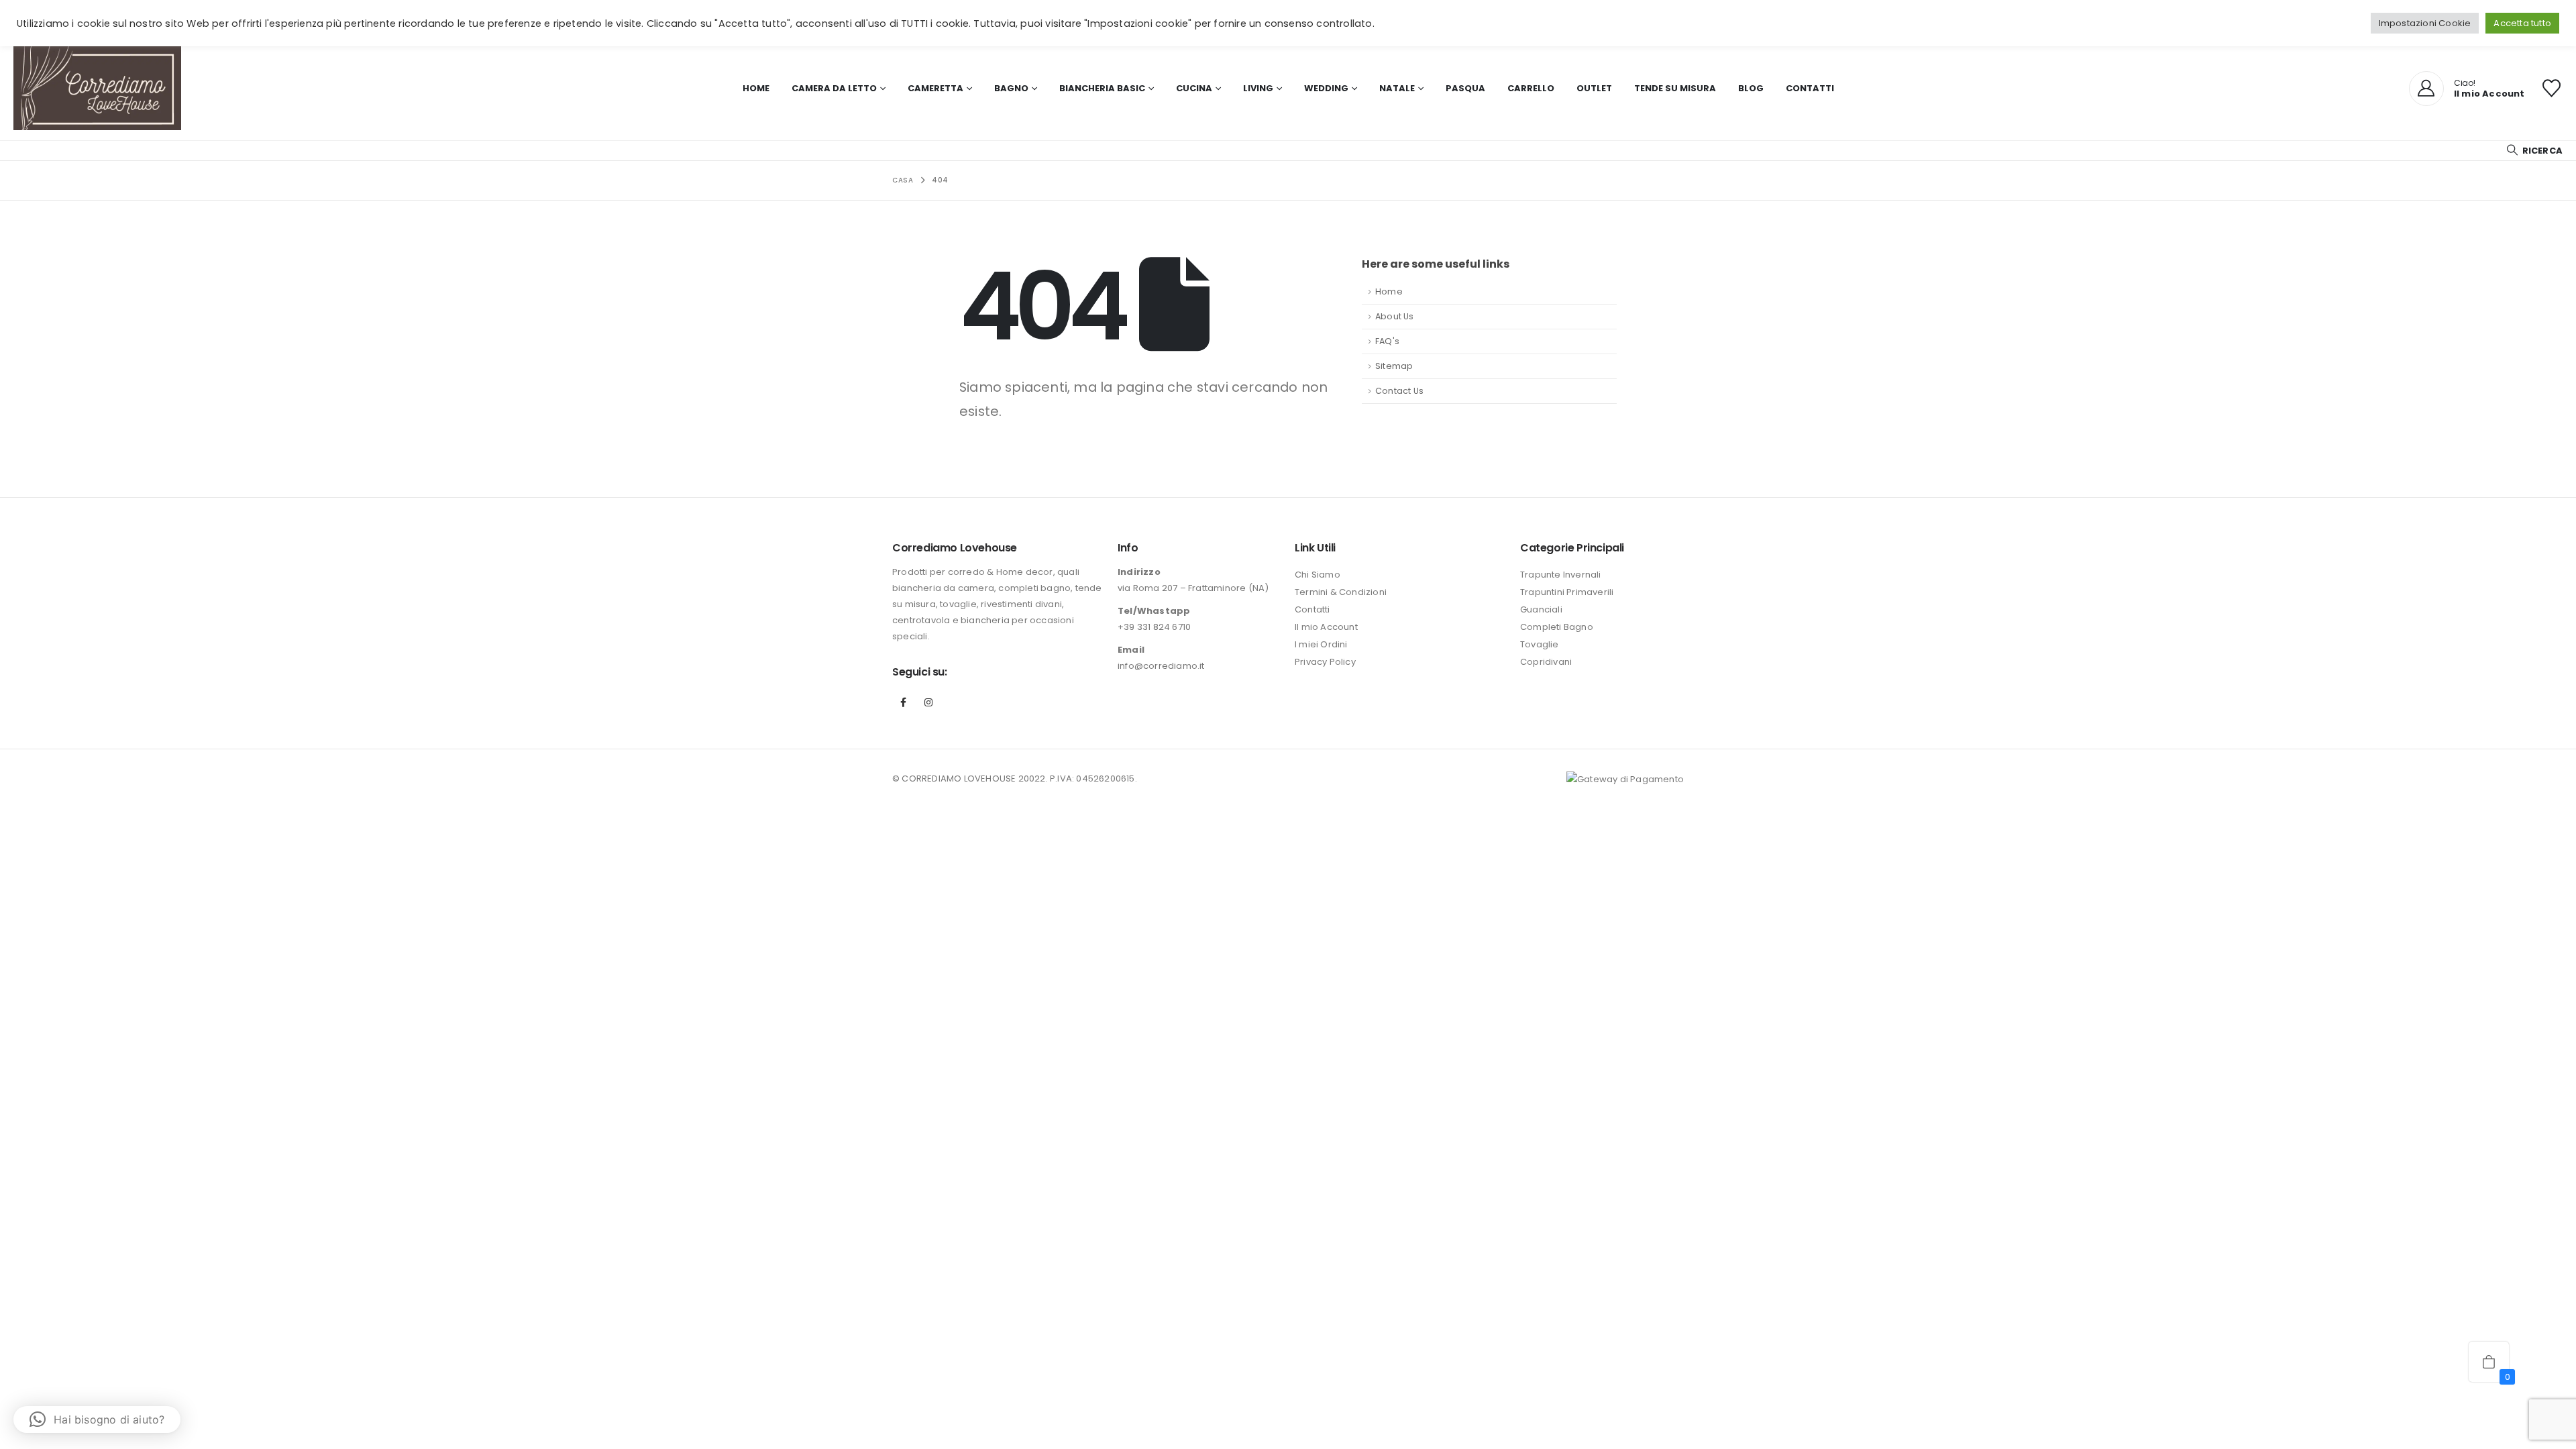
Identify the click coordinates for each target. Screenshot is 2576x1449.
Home (756, 88)
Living (1258, 88)
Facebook (904, 702)
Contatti (1810, 88)
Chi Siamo (1318, 575)
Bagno (1011, 88)
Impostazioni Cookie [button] (2425, 23)
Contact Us (1399, 391)
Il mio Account (1326, 627)
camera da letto (834, 88)
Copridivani (1546, 662)
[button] (2534, 151)
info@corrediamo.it (1161, 666)
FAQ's (1387, 341)
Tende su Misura (1675, 88)
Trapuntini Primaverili (1567, 592)
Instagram (928, 702)
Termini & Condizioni (1341, 592)
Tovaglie (1540, 644)
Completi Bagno (1557, 627)
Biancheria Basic (1102, 88)
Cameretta (935, 88)
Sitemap (1394, 366)
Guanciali (1541, 609)
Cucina (1194, 88)
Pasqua (1465, 88)
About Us (1395, 316)
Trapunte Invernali (1561, 575)
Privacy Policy (1325, 662)
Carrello (1531, 88)
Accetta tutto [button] (2522, 23)
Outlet (1594, 88)
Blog (1751, 88)
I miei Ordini (1321, 644)
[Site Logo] (97, 88)
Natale (1397, 88)
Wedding (1326, 88)
